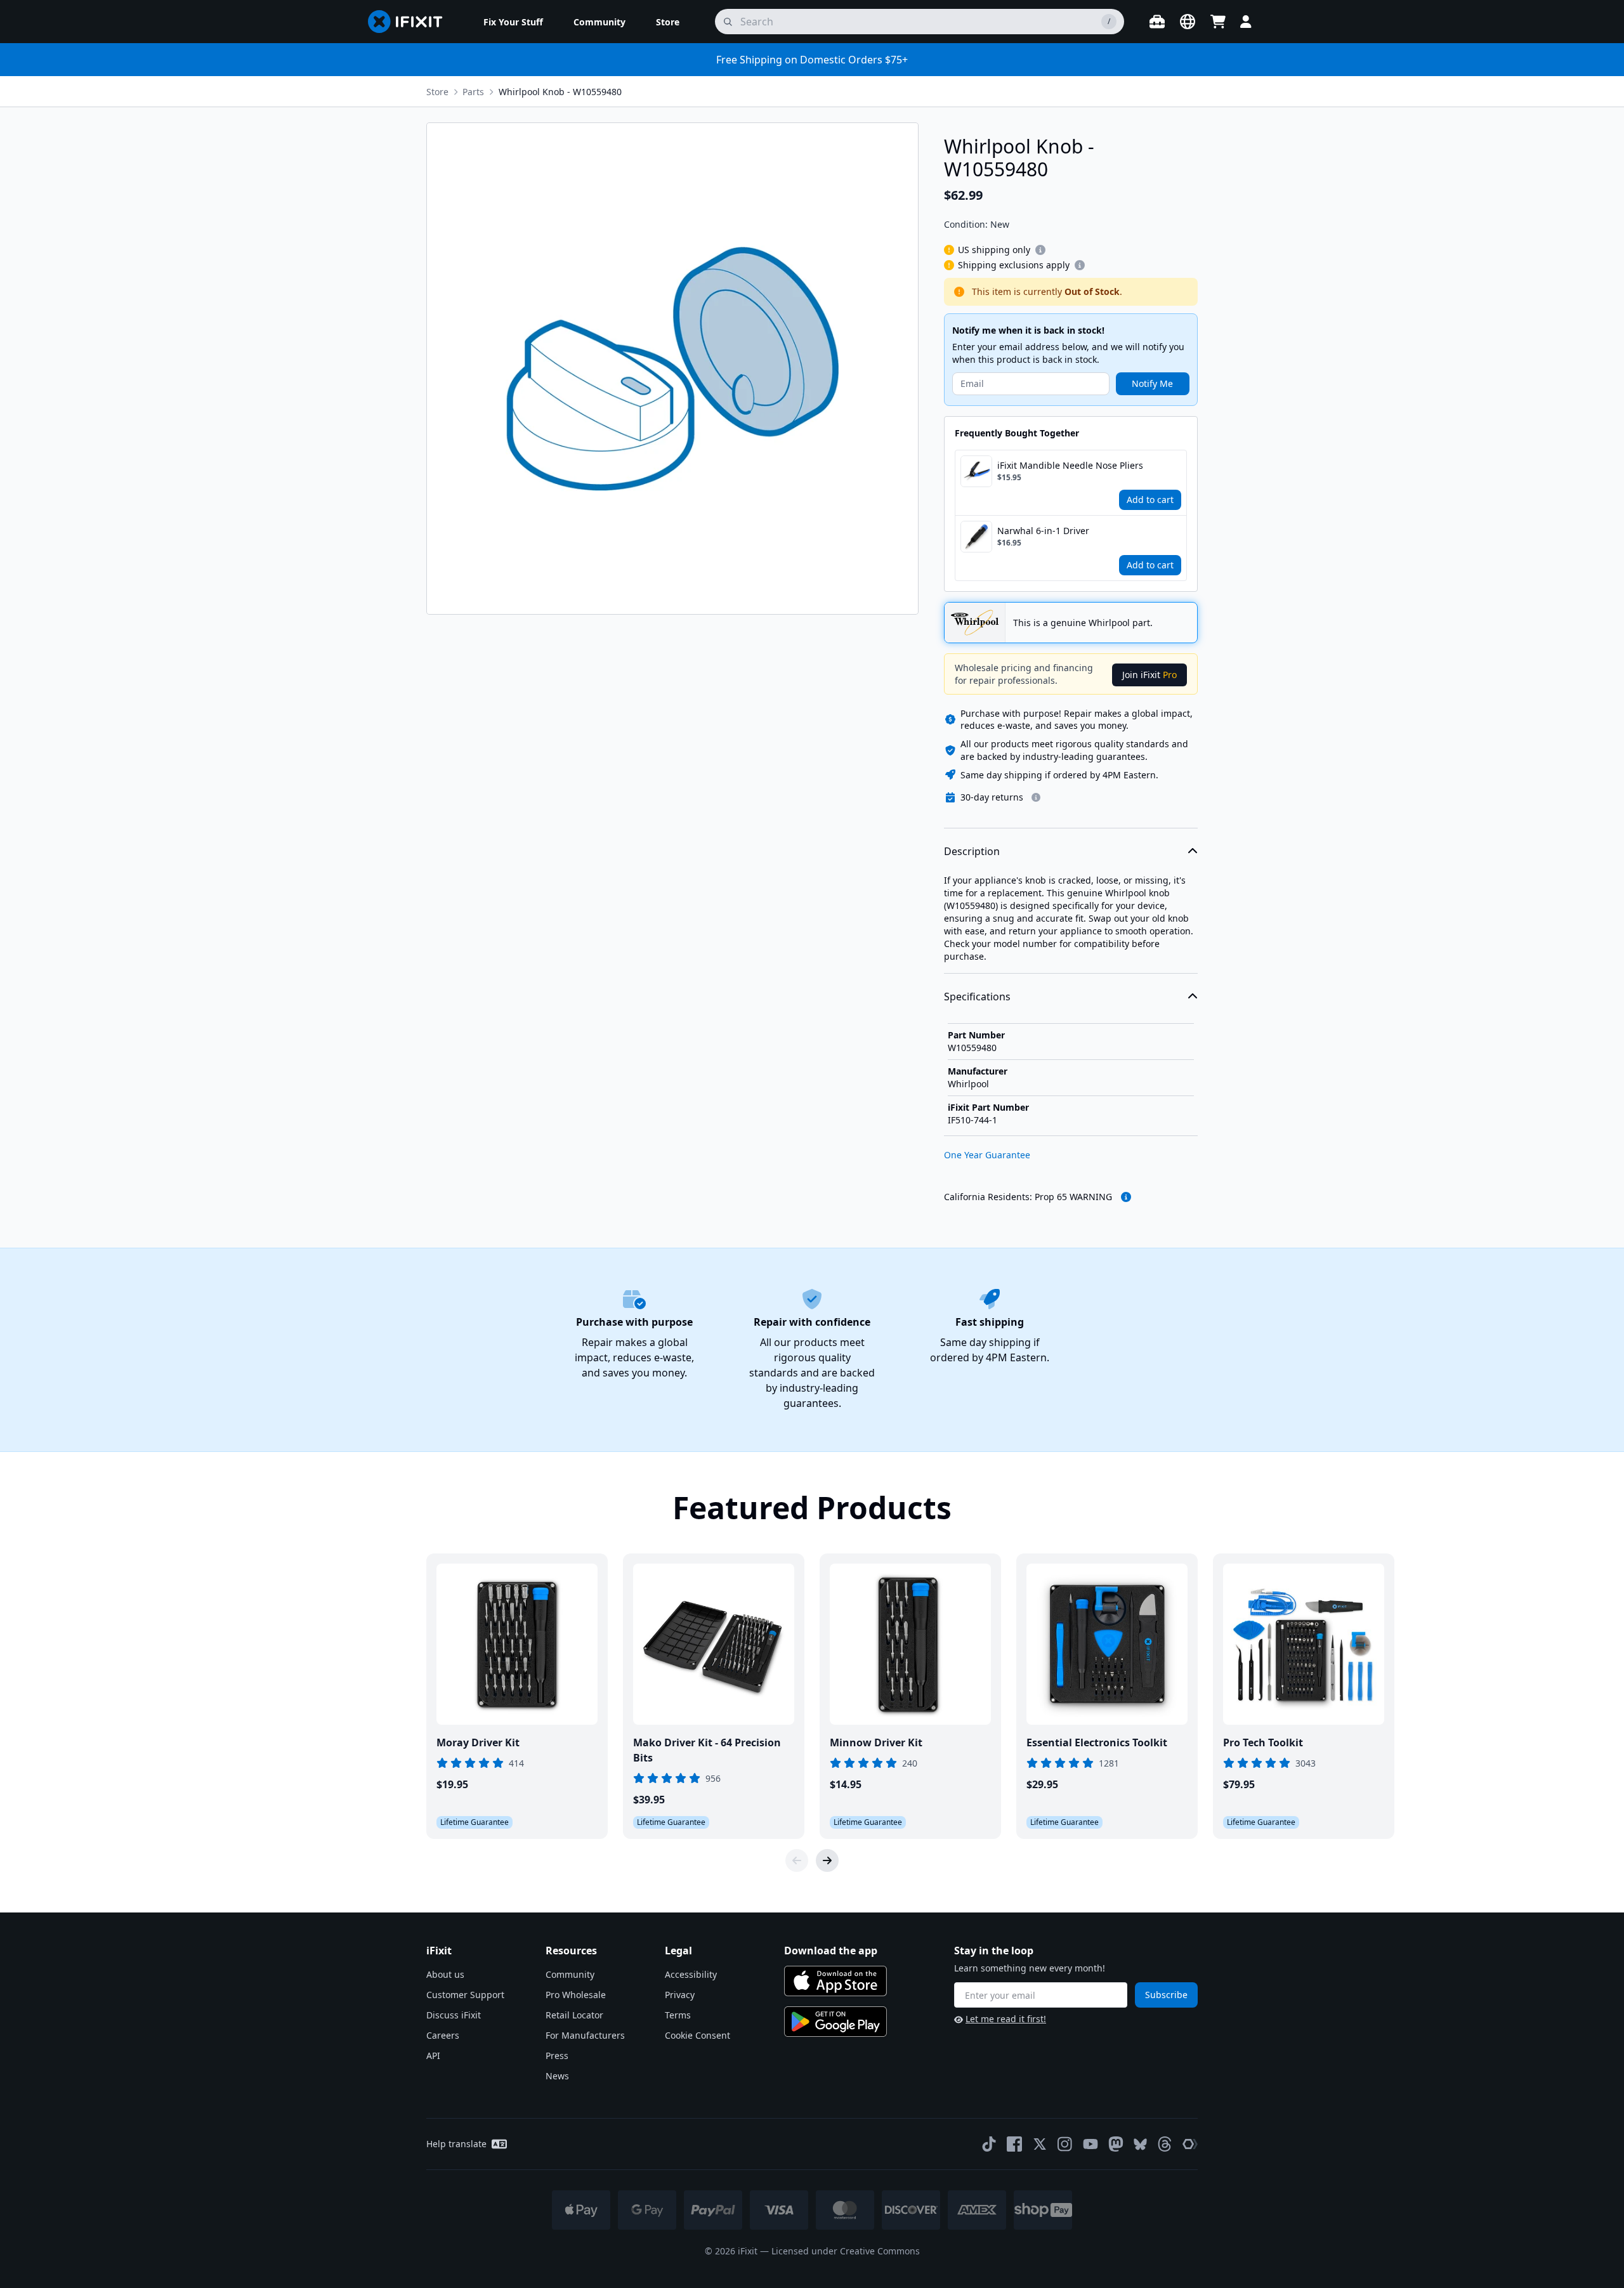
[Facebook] (1014, 2144)
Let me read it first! (1006, 2019)
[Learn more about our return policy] (1036, 797)
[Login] (1246, 22)
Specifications (977, 997)
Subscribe (1166, 1995)
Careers (443, 2035)
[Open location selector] (1188, 22)
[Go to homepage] (410, 22)
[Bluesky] (1140, 2144)
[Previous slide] (797, 1860)
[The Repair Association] (1190, 2144)
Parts (473, 92)
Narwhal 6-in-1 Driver (1043, 531)
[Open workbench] (1157, 22)
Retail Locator (574, 2015)
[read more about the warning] (1126, 1197)
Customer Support (465, 1995)
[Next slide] (827, 1860)
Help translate (456, 2144)
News (557, 2076)
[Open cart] (1218, 22)
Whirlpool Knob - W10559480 (560, 92)
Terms (678, 2015)
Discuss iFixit (454, 2015)
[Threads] (1165, 2144)
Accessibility (691, 1974)
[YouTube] (1090, 2144)
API (433, 2056)
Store (437, 92)
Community (570, 1974)
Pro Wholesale (576, 1995)
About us (445, 1974)
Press (557, 2056)
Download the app (831, 1951)
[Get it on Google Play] (835, 2022)
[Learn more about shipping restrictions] (1040, 250)
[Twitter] (1040, 2144)
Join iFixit (1149, 675)
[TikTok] (989, 2144)
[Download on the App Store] (835, 1981)
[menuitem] (513, 22)
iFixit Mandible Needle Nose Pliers (1070, 465)
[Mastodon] (1116, 2144)
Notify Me (1152, 383)
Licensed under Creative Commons (846, 2251)
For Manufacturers (585, 2035)
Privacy (680, 1995)
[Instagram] (1065, 2144)
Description (972, 851)
